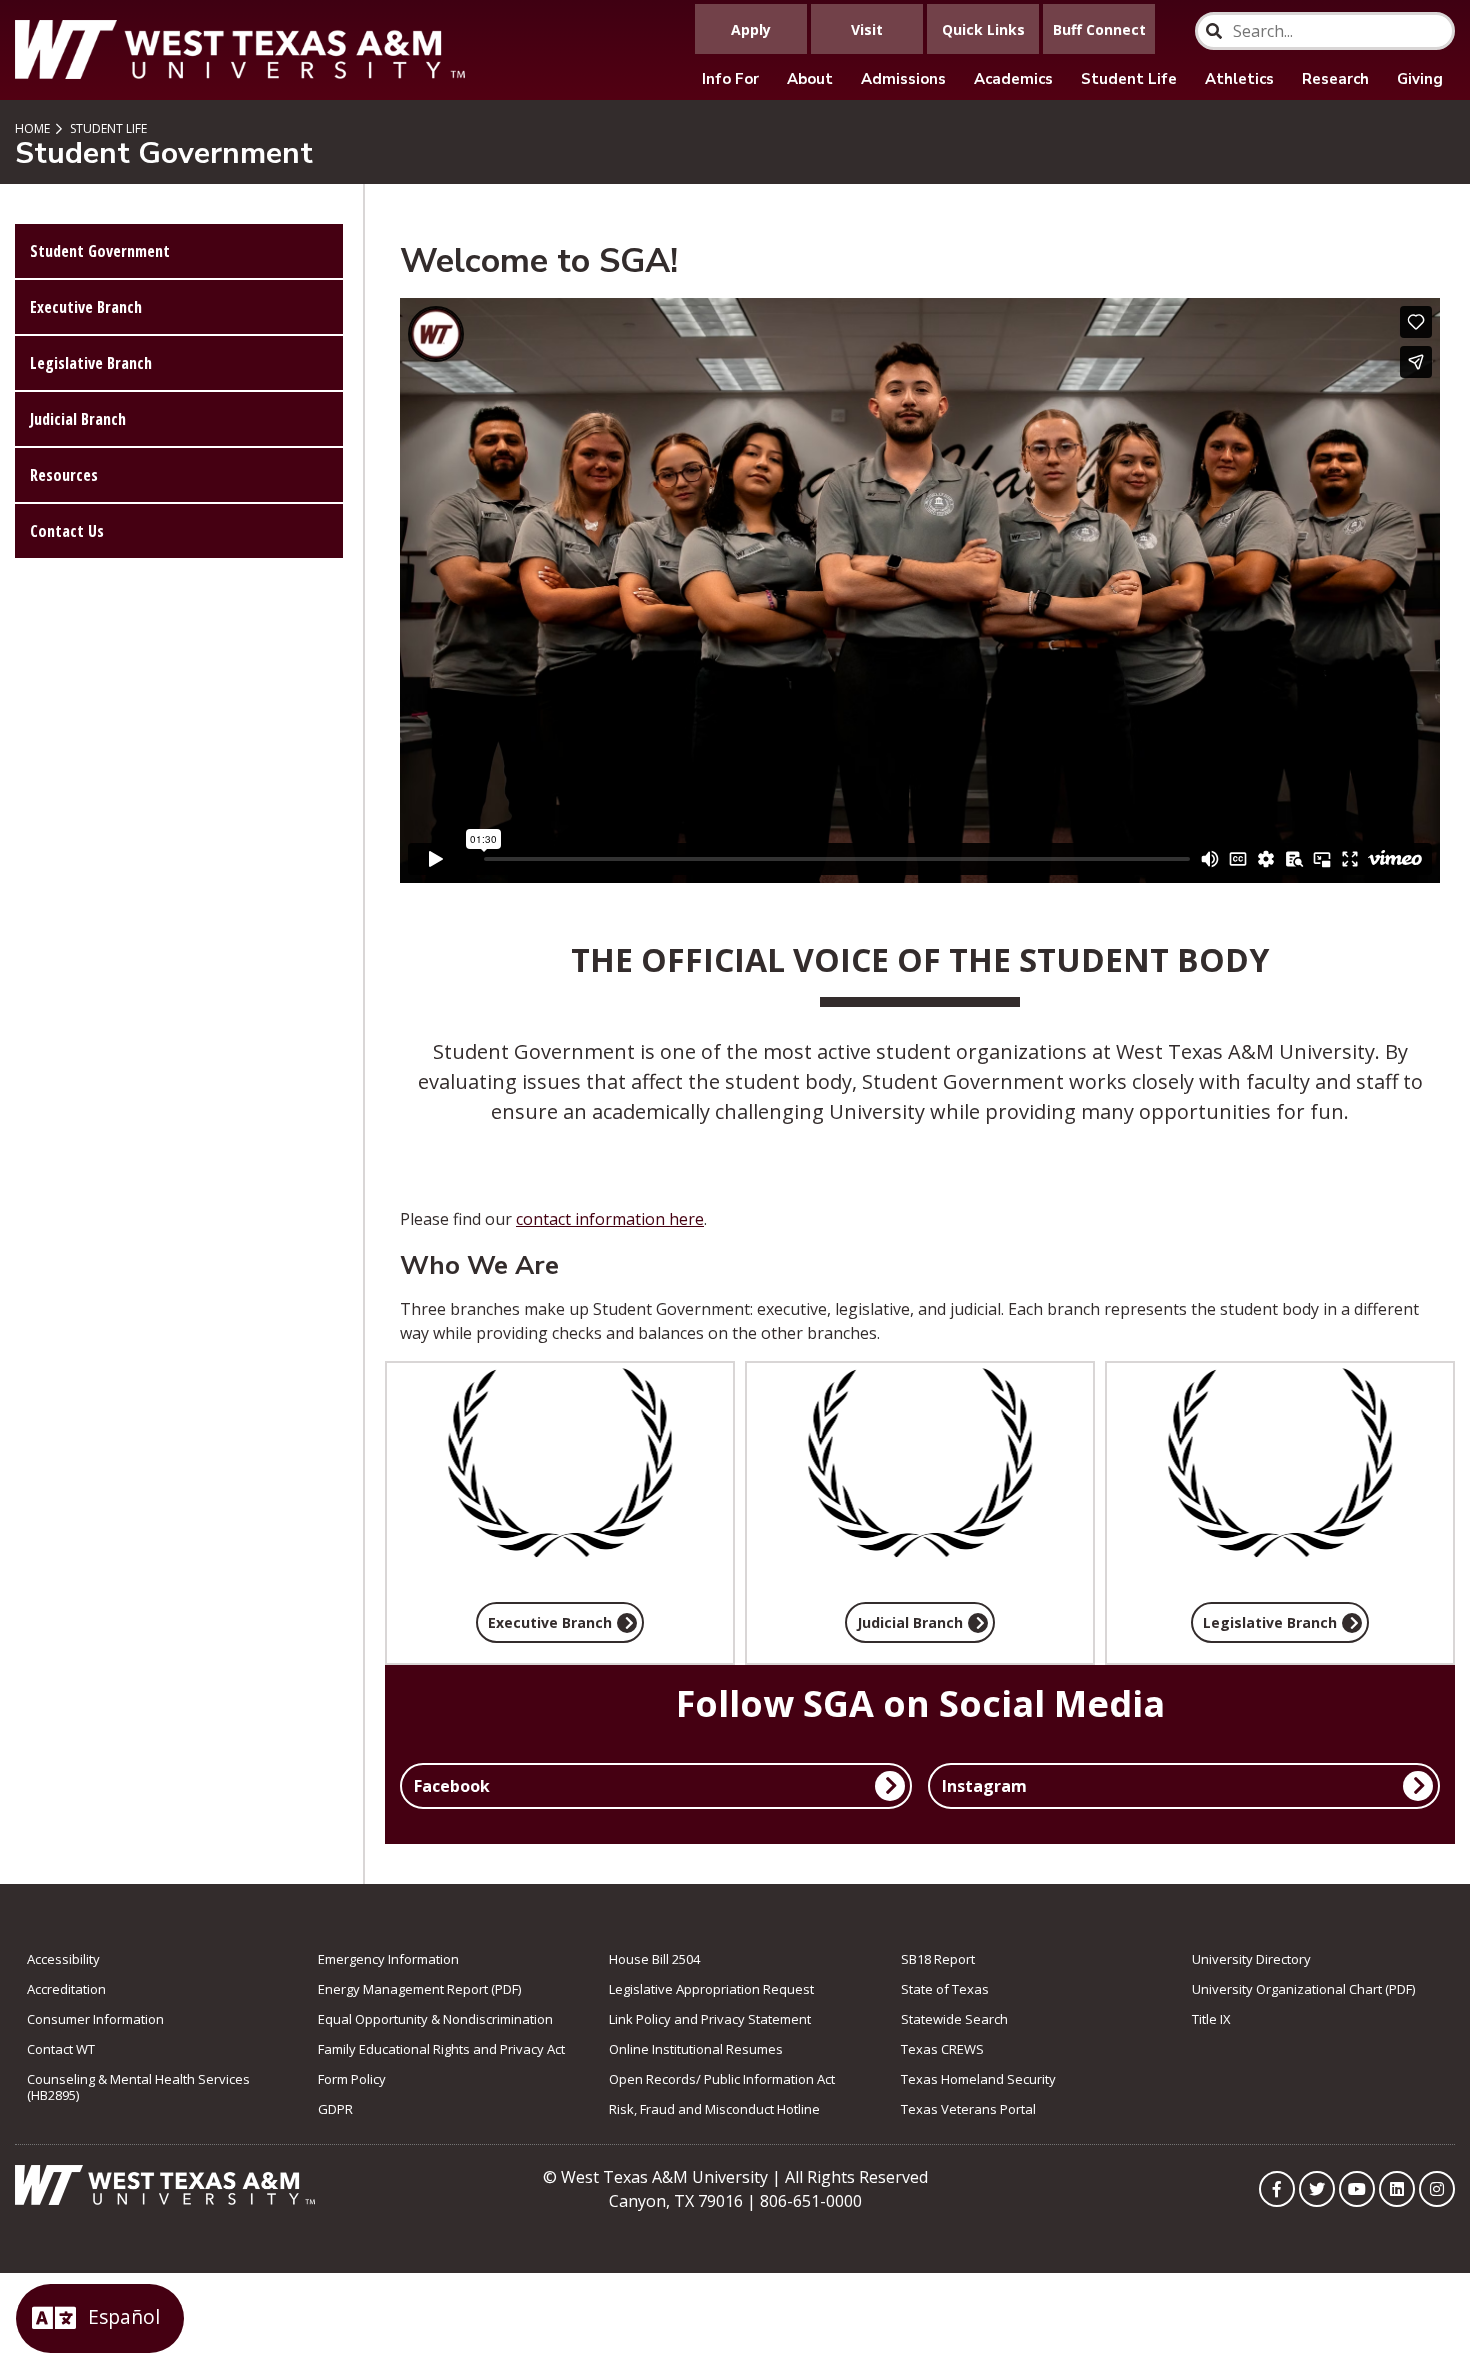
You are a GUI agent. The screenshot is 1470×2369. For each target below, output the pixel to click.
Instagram (984, 1786)
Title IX (1211, 2019)
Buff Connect (1099, 29)
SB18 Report (938, 1959)
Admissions (903, 79)
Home (32, 128)
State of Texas (945, 1989)
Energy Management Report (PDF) (419, 1989)
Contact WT (61, 2049)
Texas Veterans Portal (968, 2109)
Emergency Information (388, 1959)
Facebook (452, 1786)
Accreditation (66, 1989)
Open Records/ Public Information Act (722, 2079)
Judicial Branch (78, 419)
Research (1335, 79)
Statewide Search (954, 2019)
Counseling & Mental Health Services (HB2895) (138, 2087)
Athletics (1239, 79)
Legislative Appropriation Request (711, 1989)
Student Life (1129, 79)
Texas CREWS (942, 2049)
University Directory (1251, 1959)
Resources (64, 475)
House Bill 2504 (654, 1959)
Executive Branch (86, 307)
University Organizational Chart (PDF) (1303, 1989)
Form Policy (352, 2079)
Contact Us (67, 531)
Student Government (100, 251)
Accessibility (63, 1959)
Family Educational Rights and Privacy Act (441, 2049)
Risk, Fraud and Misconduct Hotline (714, 2109)
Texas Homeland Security (978, 2079)
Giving (1420, 79)
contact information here (610, 1219)
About (810, 79)
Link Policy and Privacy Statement (710, 2019)
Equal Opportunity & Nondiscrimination (435, 2019)
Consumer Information (95, 2019)
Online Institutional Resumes (696, 2049)
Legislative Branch (91, 363)
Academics (1013, 79)
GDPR (335, 2109)
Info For (730, 79)
